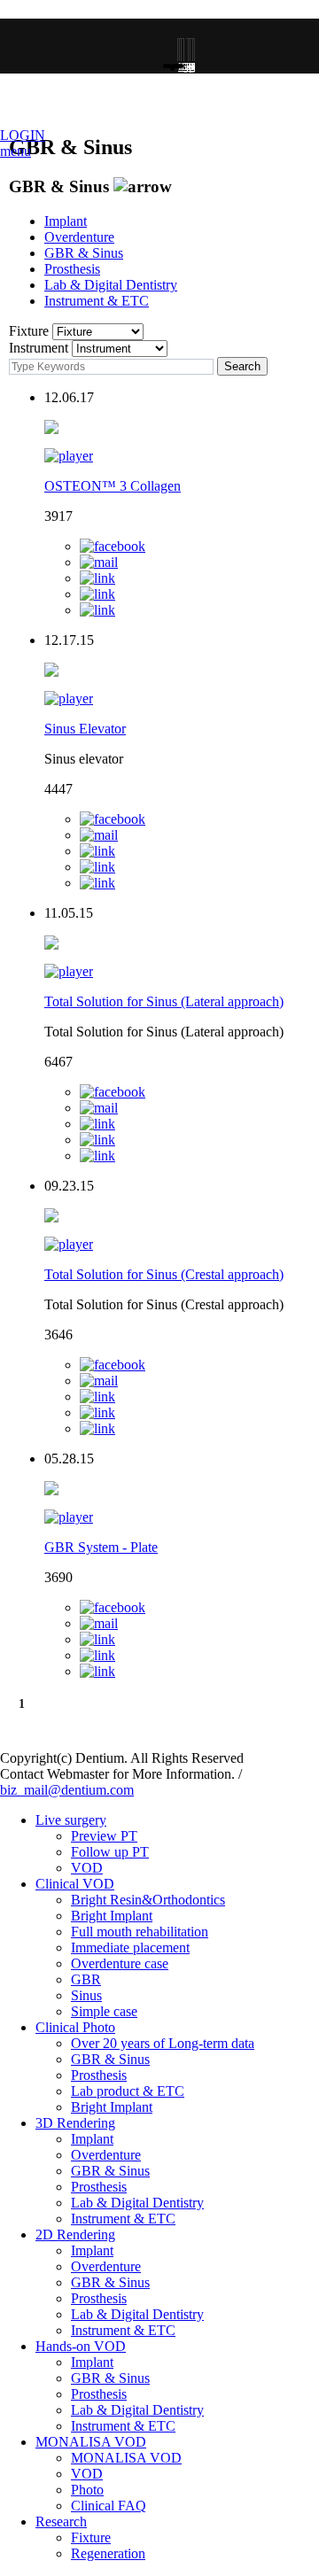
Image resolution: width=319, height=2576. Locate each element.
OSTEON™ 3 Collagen (113, 486)
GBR (86, 1979)
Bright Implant (112, 1916)
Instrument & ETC (97, 301)
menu (16, 151)
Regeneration (108, 2553)
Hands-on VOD (81, 2346)
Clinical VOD (75, 1884)
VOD (87, 1868)
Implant (66, 221)
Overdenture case (120, 1963)
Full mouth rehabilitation (140, 1932)
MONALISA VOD (91, 2442)
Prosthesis (72, 269)
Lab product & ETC (128, 2091)
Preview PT (104, 1836)
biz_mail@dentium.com (67, 1790)
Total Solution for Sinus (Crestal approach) (164, 1274)
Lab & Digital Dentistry (111, 285)
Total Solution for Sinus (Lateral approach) (164, 1001)
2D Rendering (75, 2235)
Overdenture (79, 237)
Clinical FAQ (109, 2506)
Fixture (29, 331)
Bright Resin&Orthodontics (148, 1900)
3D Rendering (75, 2123)
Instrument (39, 348)
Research (61, 2522)
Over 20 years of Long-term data (163, 2043)
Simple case (104, 2011)
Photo (87, 2490)
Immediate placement (130, 1948)
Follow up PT (110, 1852)
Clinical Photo (75, 2027)
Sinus (86, 1995)
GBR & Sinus (84, 253)
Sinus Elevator (85, 729)
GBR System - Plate (101, 1547)
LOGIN (23, 135)
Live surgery (71, 1820)
